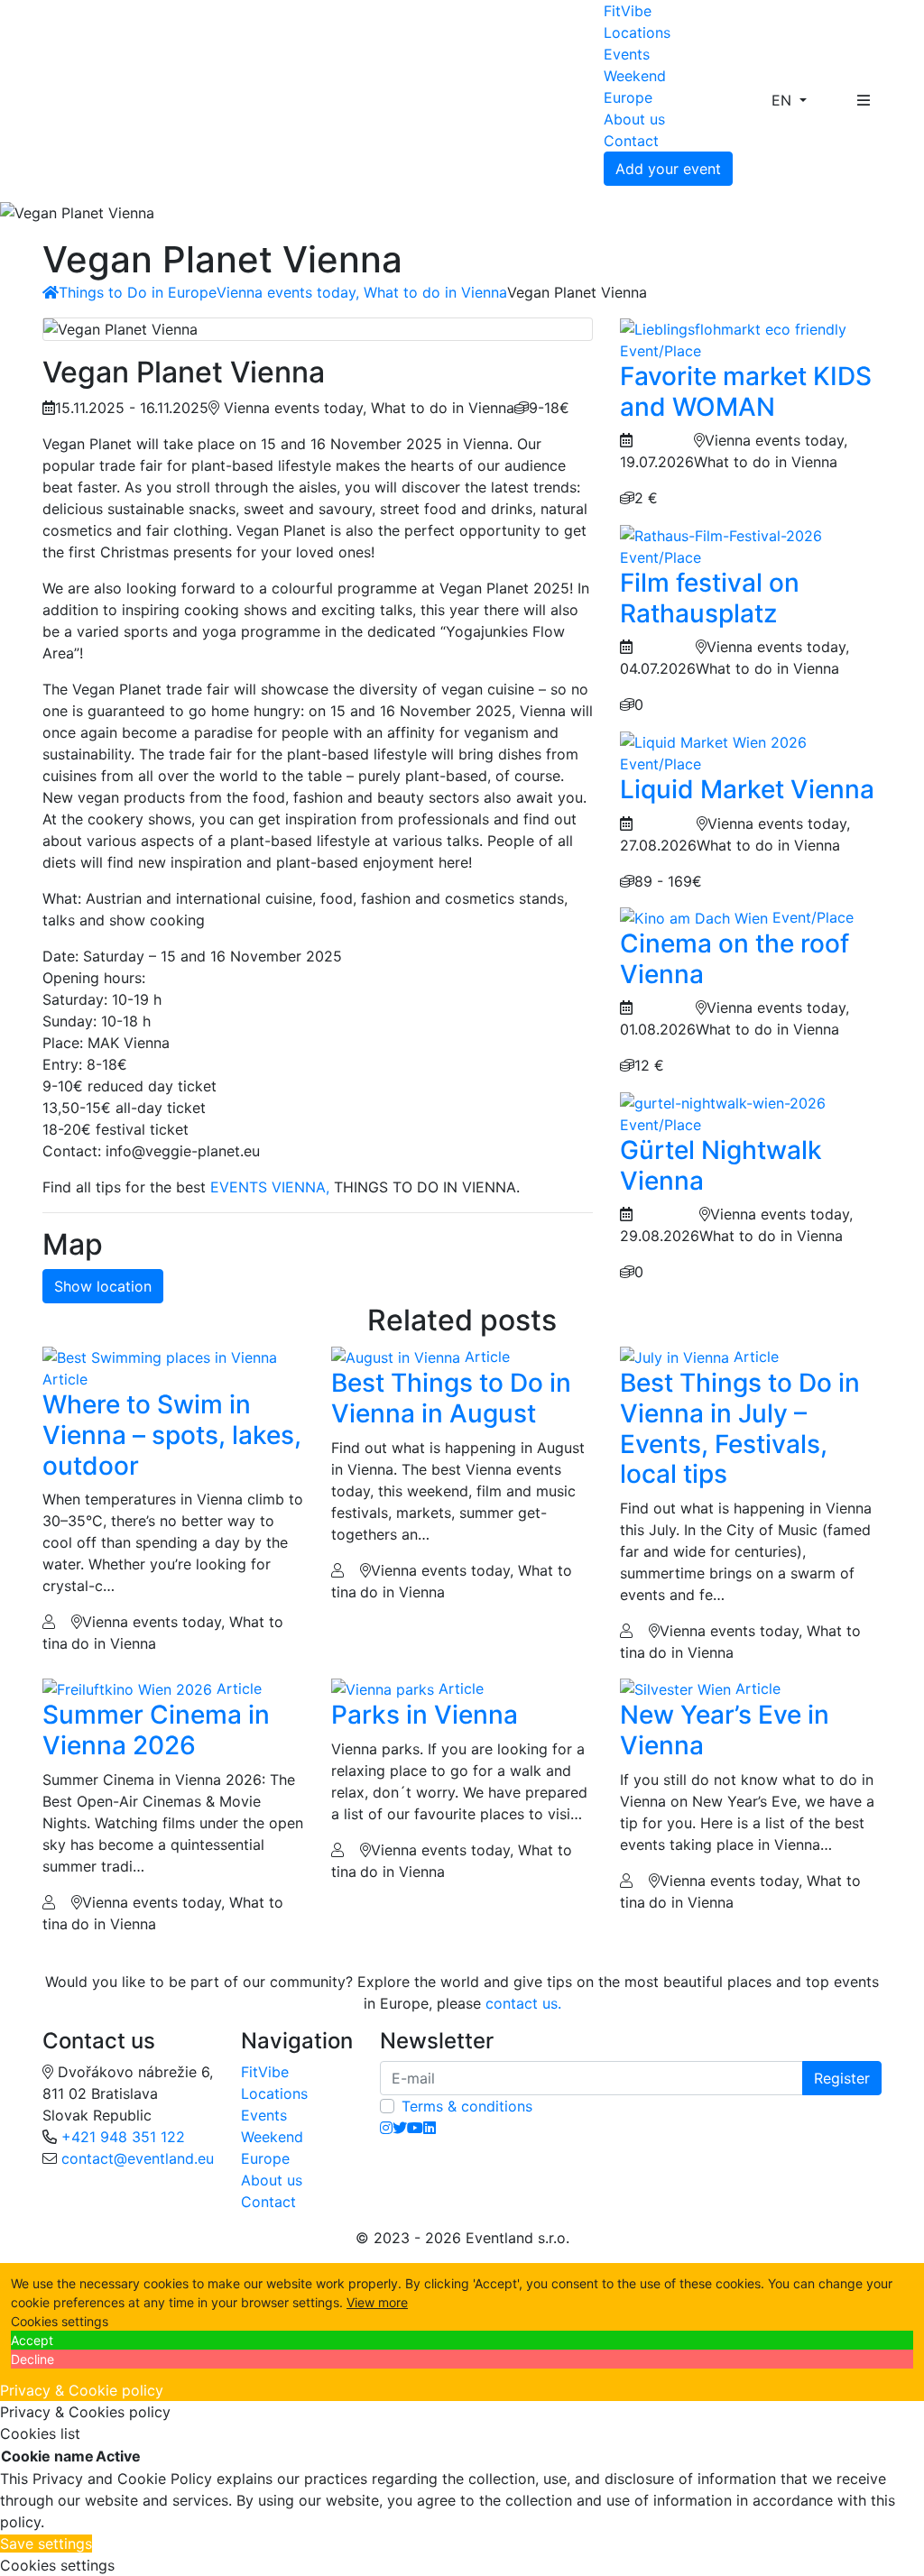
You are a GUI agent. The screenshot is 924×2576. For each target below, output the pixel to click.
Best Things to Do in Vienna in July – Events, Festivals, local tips (740, 1428)
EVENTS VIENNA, (270, 1187)
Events (627, 54)
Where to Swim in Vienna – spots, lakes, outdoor (172, 1435)
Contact (631, 141)
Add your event (668, 169)
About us (634, 119)
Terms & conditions (467, 2106)
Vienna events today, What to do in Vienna (362, 292)
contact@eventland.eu (138, 2158)
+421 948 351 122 (123, 2137)
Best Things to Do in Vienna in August (451, 1398)
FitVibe (628, 11)
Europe (628, 97)
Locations (637, 32)
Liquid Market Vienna (747, 789)
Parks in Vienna (425, 1715)
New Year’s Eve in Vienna (725, 1730)
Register (842, 2078)
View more (377, 2302)
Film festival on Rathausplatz (710, 598)
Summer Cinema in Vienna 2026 (156, 1730)
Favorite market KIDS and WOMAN (746, 391)
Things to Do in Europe (138, 292)
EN (784, 100)
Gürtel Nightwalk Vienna (721, 1165)
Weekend (635, 76)
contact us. (523, 2003)
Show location (103, 1286)
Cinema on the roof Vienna (735, 959)
